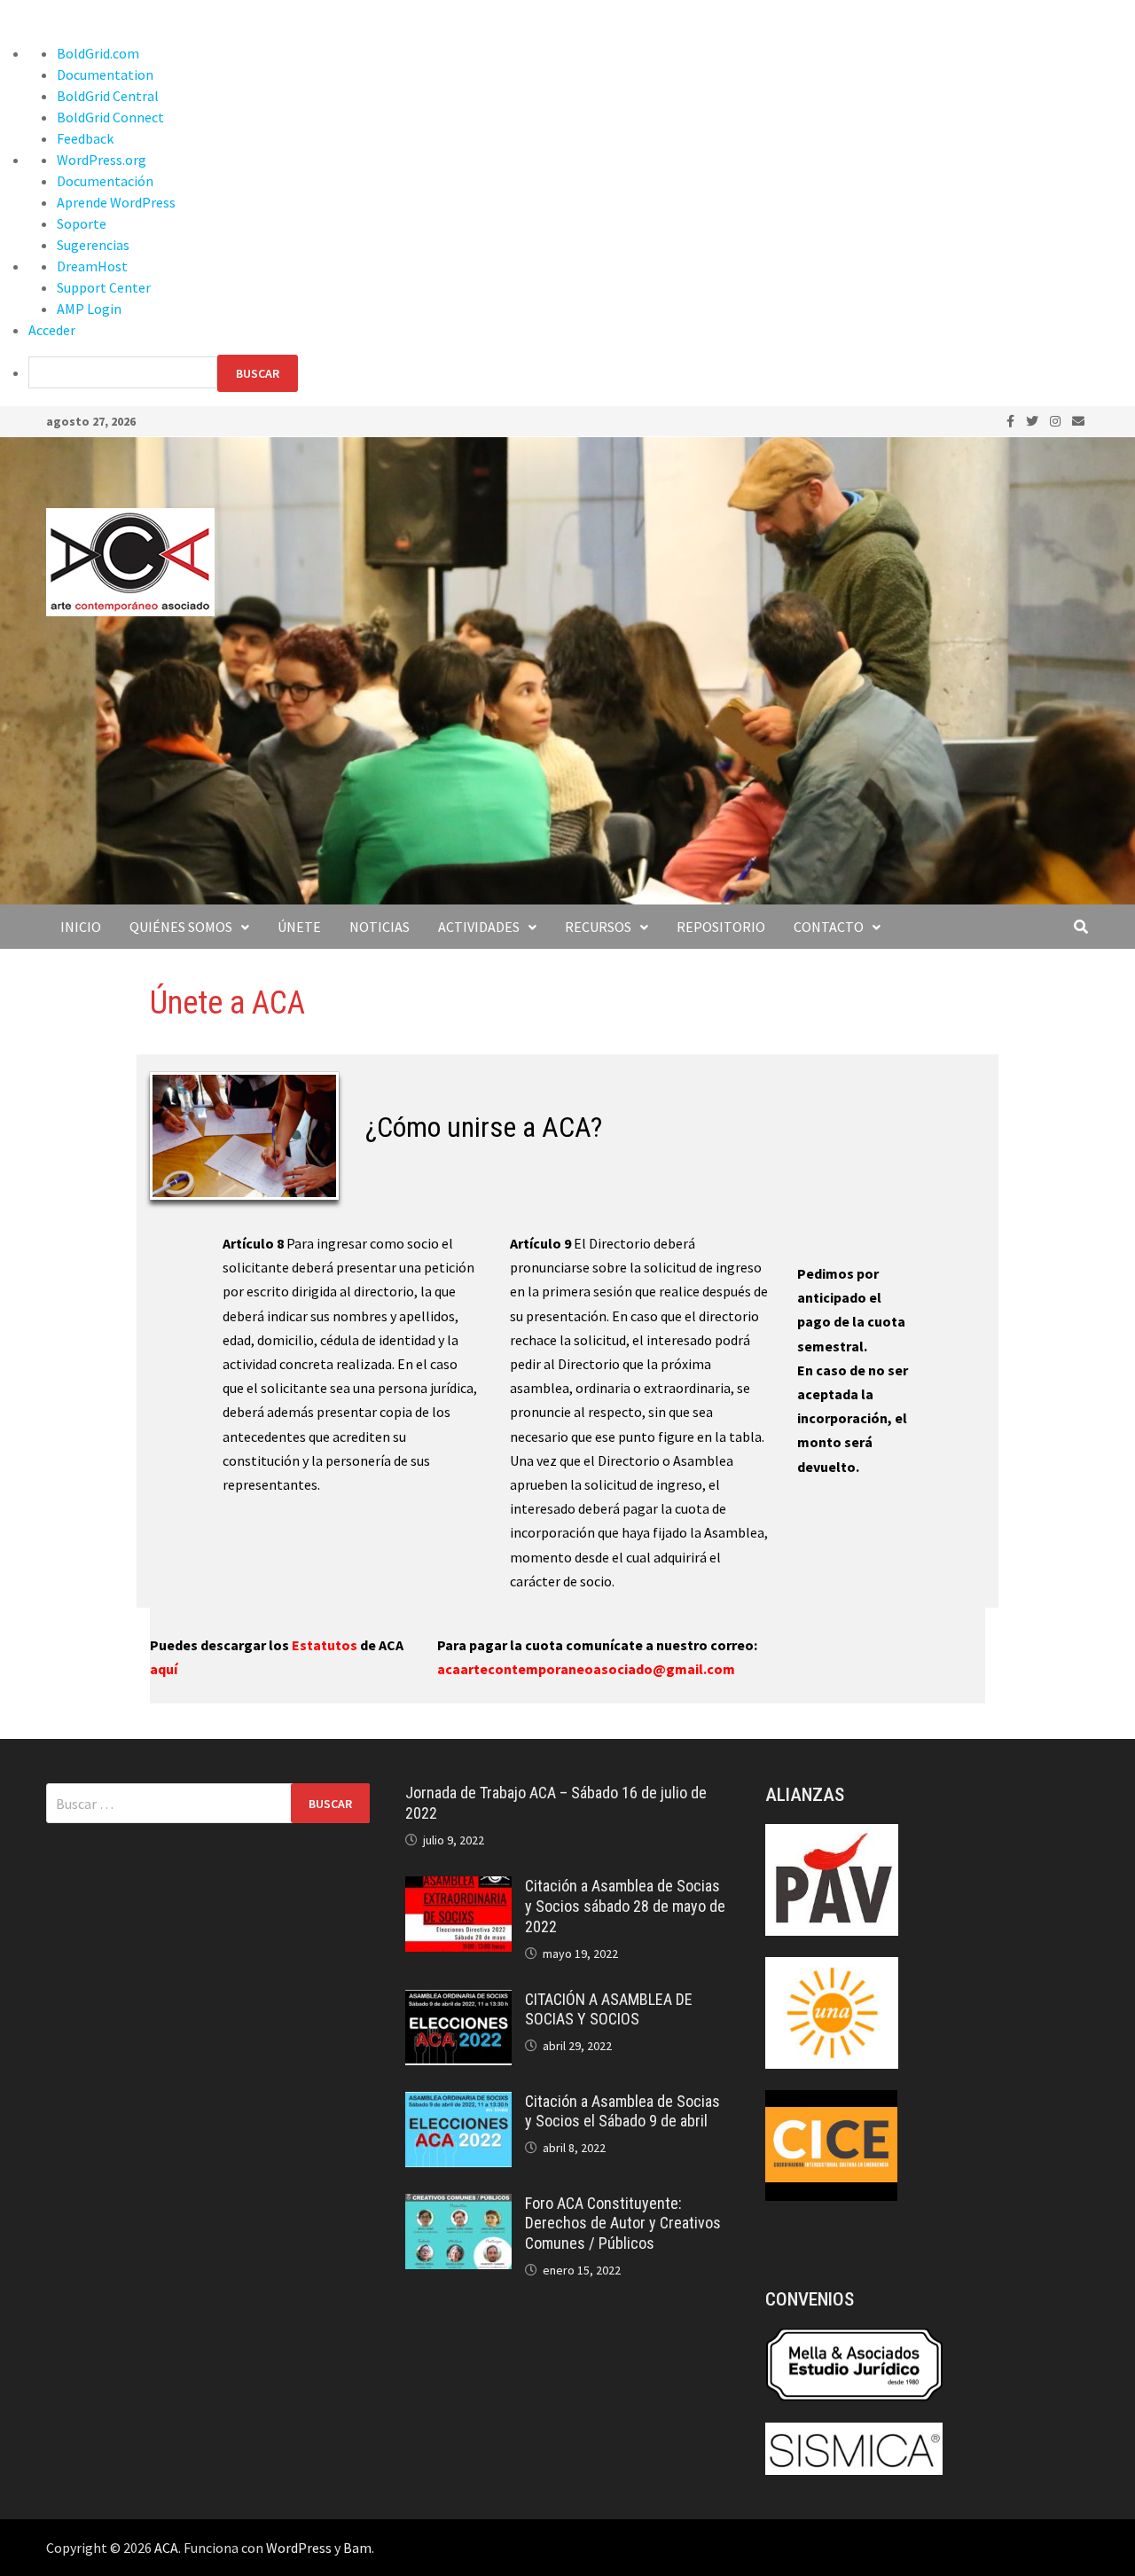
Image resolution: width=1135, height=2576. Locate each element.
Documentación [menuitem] (105, 181)
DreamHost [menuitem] (92, 266)
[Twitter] (1033, 420)
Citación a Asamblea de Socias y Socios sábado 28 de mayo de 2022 (625, 1906)
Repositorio (721, 927)
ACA (166, 2548)
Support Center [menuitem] (104, 287)
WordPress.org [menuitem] (102, 160)
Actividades (479, 927)
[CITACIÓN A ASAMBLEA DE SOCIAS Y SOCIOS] (458, 2001)
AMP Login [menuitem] (89, 309)
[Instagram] (1057, 420)
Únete (299, 927)
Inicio (81, 927)
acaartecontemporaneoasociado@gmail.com (586, 1669)
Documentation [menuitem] (105, 74)
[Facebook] (1012, 420)
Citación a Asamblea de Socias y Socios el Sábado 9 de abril (622, 2111)
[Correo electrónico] (1078, 420)
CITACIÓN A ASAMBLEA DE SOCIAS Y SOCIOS (609, 2009)
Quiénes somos (181, 927)
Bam (357, 2548)
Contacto (829, 927)
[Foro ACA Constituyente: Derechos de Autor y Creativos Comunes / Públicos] (458, 2204)
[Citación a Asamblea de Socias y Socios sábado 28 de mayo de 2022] (458, 1887)
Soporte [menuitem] (82, 223)
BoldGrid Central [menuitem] (108, 96)
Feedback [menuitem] (85, 138)
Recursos (598, 927)
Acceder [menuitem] (52, 330)
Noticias (380, 927)
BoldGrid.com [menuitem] (98, 53)
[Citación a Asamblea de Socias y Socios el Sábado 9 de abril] (458, 2102)
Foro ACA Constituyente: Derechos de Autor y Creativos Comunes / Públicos (623, 2224)
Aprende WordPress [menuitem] (116, 202)
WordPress (299, 2548)
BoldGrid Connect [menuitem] (110, 117)
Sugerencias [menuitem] (93, 245)
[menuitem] (582, 373)
